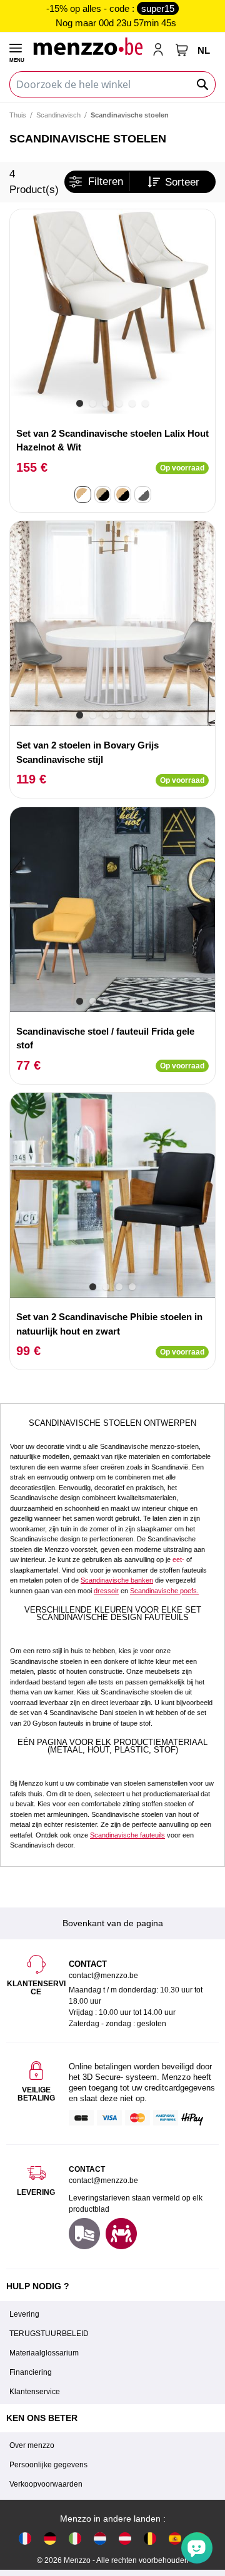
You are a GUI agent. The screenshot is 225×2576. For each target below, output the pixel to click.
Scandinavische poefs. (164, 1591)
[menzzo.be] (150, 2538)
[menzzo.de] (50, 2538)
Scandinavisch (58, 115)
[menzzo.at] (125, 2538)
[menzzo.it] (75, 2538)
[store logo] (87, 46)
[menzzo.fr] (25, 2538)
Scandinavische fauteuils (127, 1835)
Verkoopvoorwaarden (46, 2484)
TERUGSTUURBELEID (49, 2334)
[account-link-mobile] (161, 51)
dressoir (106, 1591)
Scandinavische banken (117, 1580)
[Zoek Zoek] (203, 84)
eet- (178, 1559)
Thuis (18, 115)
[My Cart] (182, 50)
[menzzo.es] (175, 2538)
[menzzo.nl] (100, 2538)
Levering (24, 2314)
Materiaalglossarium (44, 2353)
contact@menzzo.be (103, 2181)
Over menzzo (32, 2445)
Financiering (31, 2372)
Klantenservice (35, 2392)
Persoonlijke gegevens (48, 2465)
